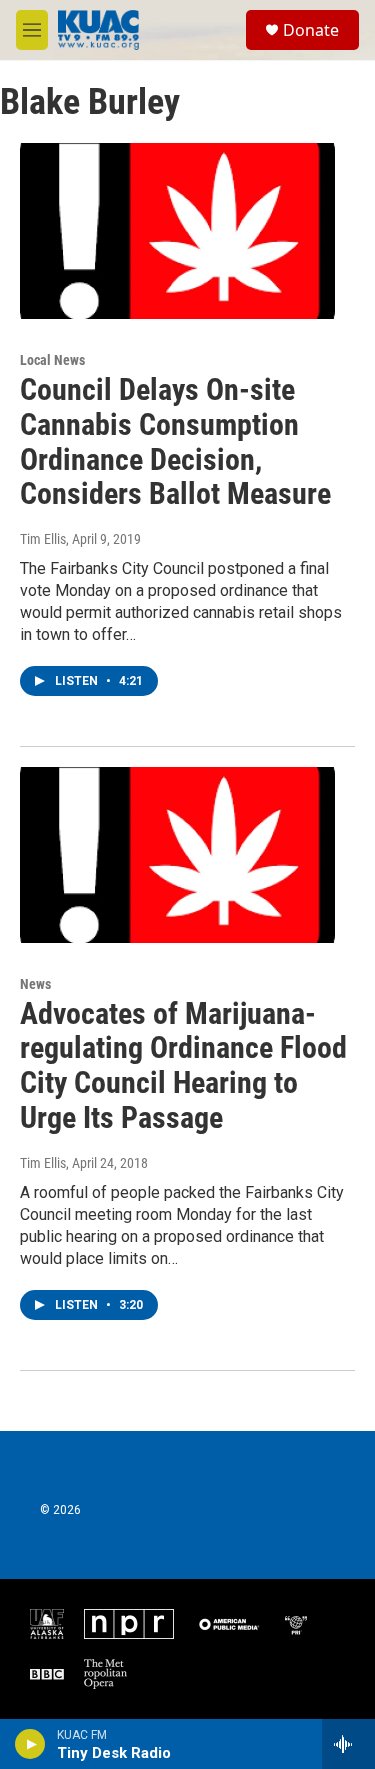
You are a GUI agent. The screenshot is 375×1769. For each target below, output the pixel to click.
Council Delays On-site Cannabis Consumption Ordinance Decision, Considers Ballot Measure (175, 441)
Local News (52, 360)
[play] (30, 1744)
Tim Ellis (43, 539)
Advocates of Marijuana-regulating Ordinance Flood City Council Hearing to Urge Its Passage (183, 1065)
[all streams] (348, 1744)
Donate (311, 30)
